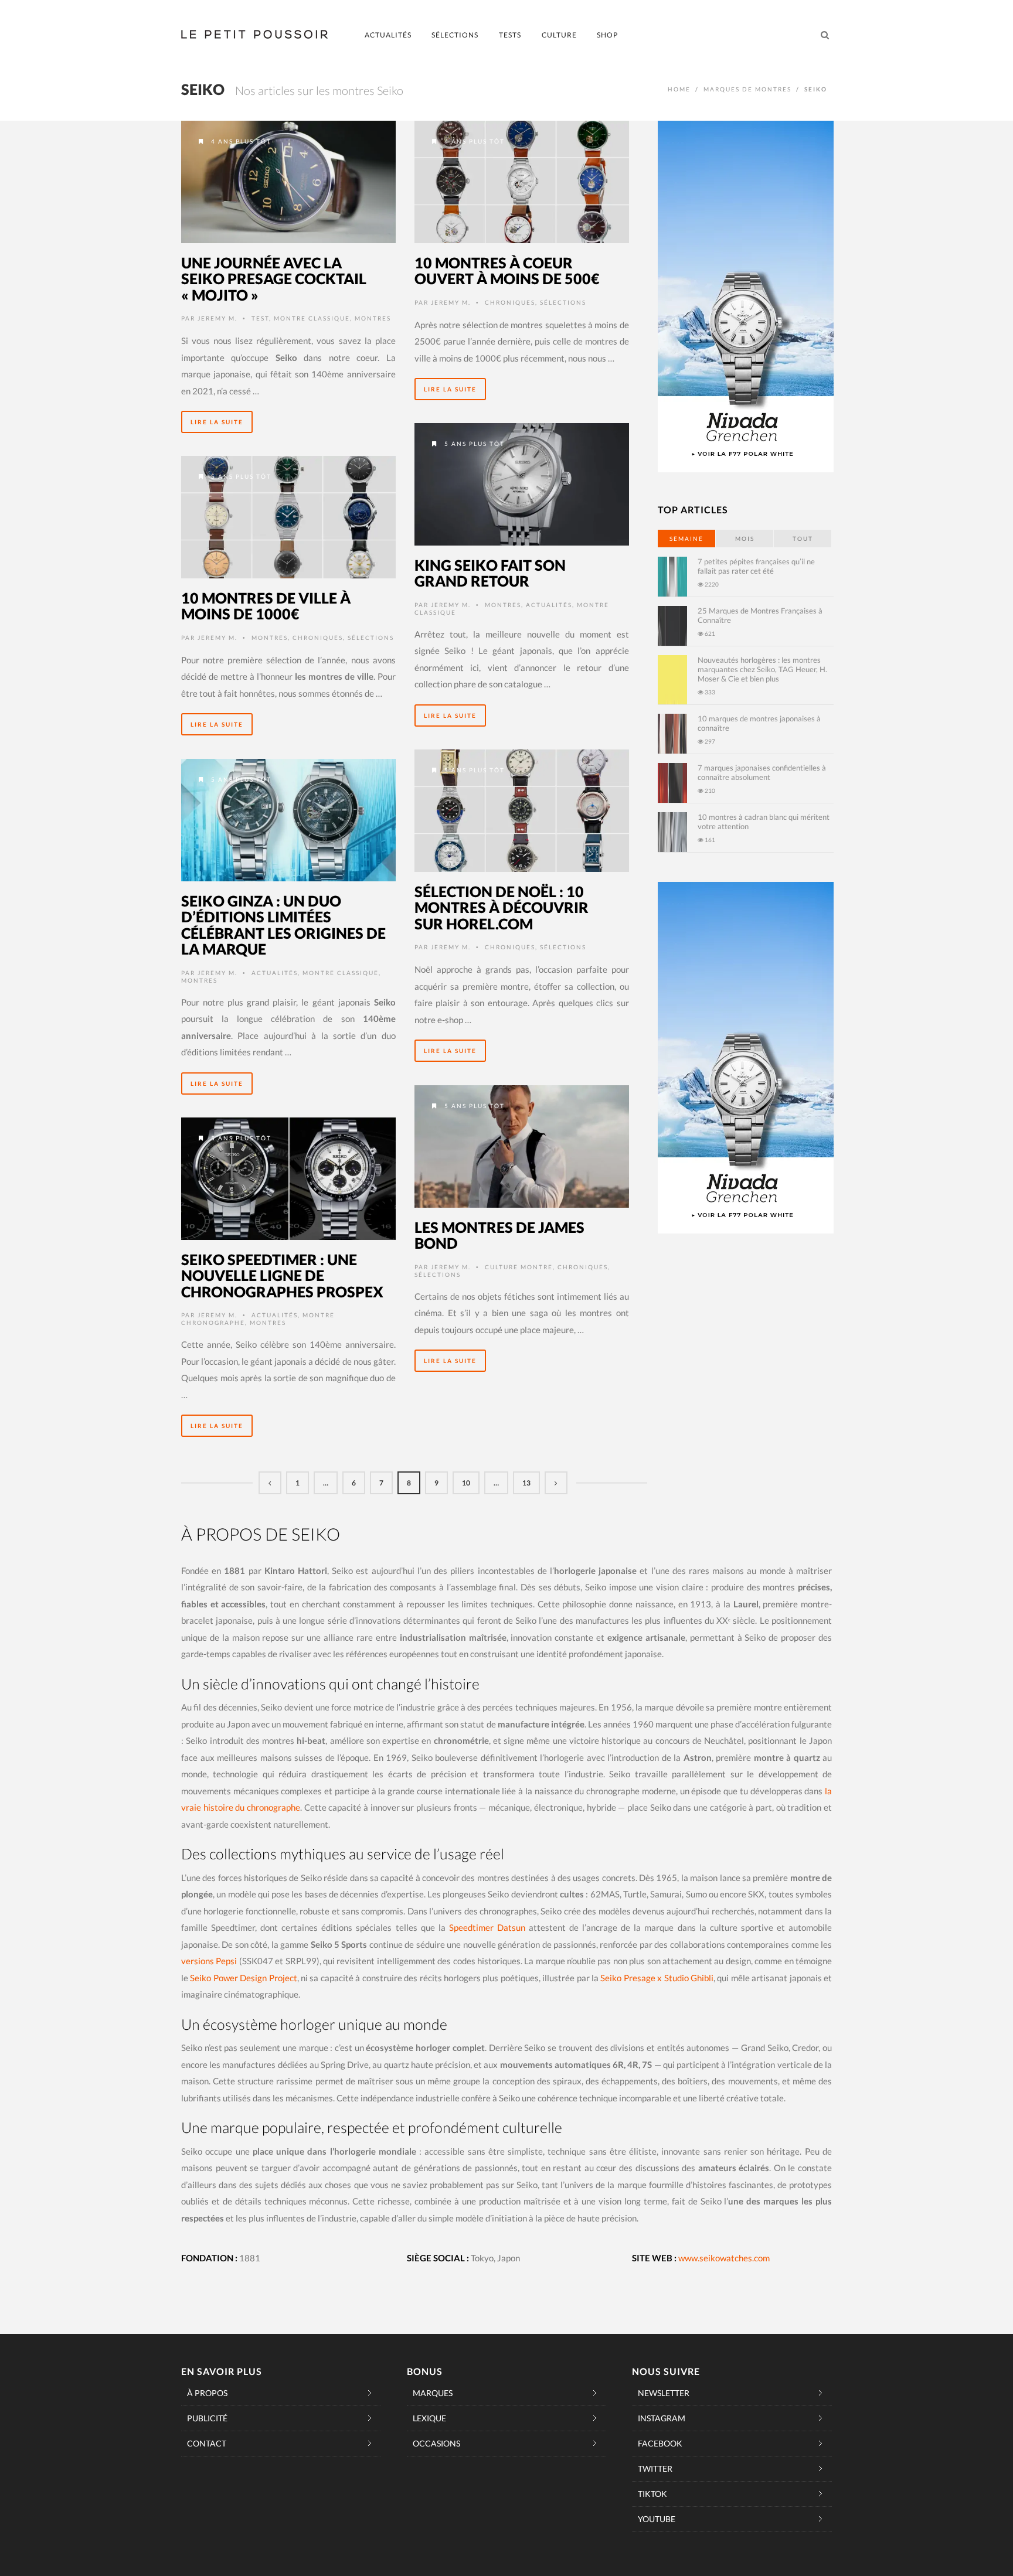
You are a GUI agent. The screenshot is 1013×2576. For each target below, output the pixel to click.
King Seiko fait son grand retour (490, 573)
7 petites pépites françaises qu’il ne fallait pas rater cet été (756, 566)
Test (260, 318)
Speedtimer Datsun (487, 1927)
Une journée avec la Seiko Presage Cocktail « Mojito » (274, 279)
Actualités (549, 605)
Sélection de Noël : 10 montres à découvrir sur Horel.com (502, 907)
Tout (803, 539)
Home (679, 89)
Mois (745, 539)
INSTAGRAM (662, 2418)
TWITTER (655, 2468)
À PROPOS (207, 2393)
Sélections (563, 302)
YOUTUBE (657, 2519)
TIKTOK (652, 2494)
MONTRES (373, 318)
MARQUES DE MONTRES (747, 89)
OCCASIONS (436, 2443)
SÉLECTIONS (455, 35)
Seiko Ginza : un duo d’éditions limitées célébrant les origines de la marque (283, 925)
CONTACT (207, 2443)
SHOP (607, 35)
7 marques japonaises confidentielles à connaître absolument (762, 772)
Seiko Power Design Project (243, 1978)
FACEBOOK (660, 2443)
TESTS (510, 35)
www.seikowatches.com (724, 2258)
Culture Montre (519, 1267)
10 (466, 1483)
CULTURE (559, 35)
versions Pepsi (209, 1961)
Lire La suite (217, 422)
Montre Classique (312, 318)
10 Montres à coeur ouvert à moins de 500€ (507, 271)
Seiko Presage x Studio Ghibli (657, 1978)
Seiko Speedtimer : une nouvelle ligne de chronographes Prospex (282, 1275)
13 (526, 1483)
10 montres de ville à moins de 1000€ (266, 606)
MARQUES (433, 2393)
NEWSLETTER (664, 2393)
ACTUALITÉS (388, 35)
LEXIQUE (429, 2418)
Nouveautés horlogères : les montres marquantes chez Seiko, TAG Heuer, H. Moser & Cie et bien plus (762, 669)
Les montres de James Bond (499, 1235)
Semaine (686, 539)
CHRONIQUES (510, 302)
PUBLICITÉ (207, 2418)
